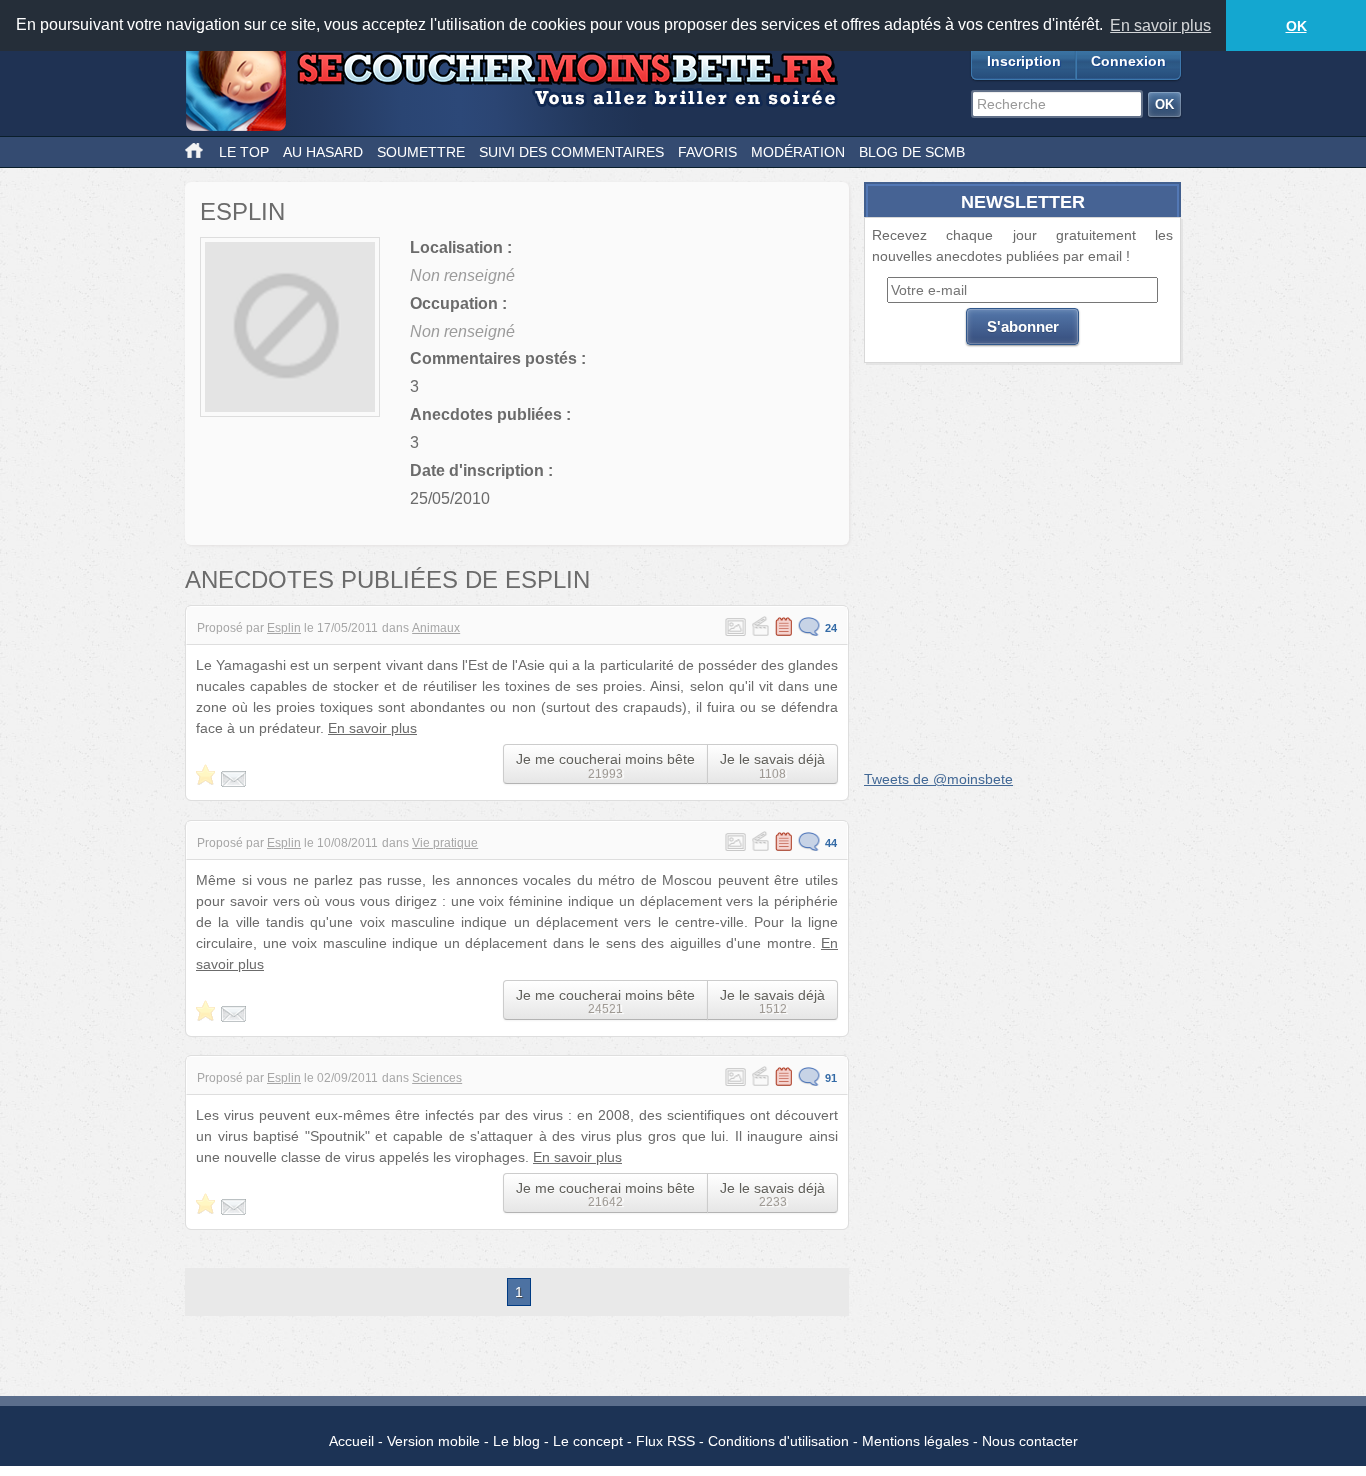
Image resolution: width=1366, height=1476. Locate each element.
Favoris (707, 152)
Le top (244, 152)
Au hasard (323, 152)
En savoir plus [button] (1160, 25)
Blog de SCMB (912, 152)
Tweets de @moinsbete (938, 779)
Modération (798, 152)
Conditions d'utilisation (778, 1441)
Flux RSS (665, 1441)
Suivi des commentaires (571, 152)
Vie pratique (445, 843)
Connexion (1128, 61)
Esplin (284, 628)
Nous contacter (1030, 1441)
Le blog (516, 1441)
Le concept (588, 1441)
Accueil (351, 1441)
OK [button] (1296, 26)
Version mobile (433, 1441)
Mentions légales (915, 1441)
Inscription (1024, 61)
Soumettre (421, 152)
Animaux (436, 628)
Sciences (437, 1078)
